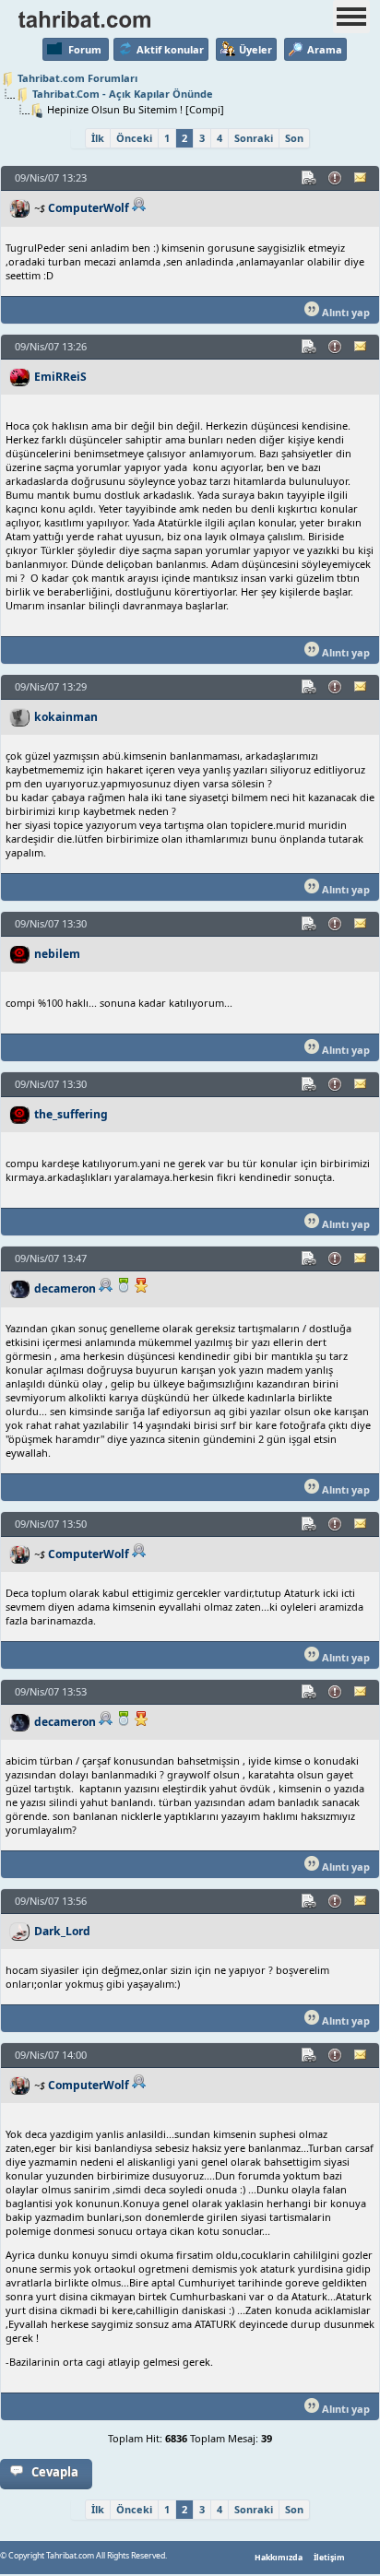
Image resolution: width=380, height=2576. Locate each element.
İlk (98, 138)
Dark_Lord (62, 1931)
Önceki (134, 138)
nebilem (57, 954)
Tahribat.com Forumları (77, 78)
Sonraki (254, 138)
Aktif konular (170, 49)
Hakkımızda (279, 2558)
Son (294, 138)
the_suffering (71, 1114)
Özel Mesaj (362, 178)
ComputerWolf (89, 208)
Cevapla (55, 2472)
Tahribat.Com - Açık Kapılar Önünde (123, 94)
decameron (65, 1288)
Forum (85, 49)
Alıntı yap (344, 312)
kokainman (66, 717)
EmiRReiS (60, 377)
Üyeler (255, 49)
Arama (325, 49)
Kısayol (310, 178)
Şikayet (336, 178)
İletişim (329, 2558)
